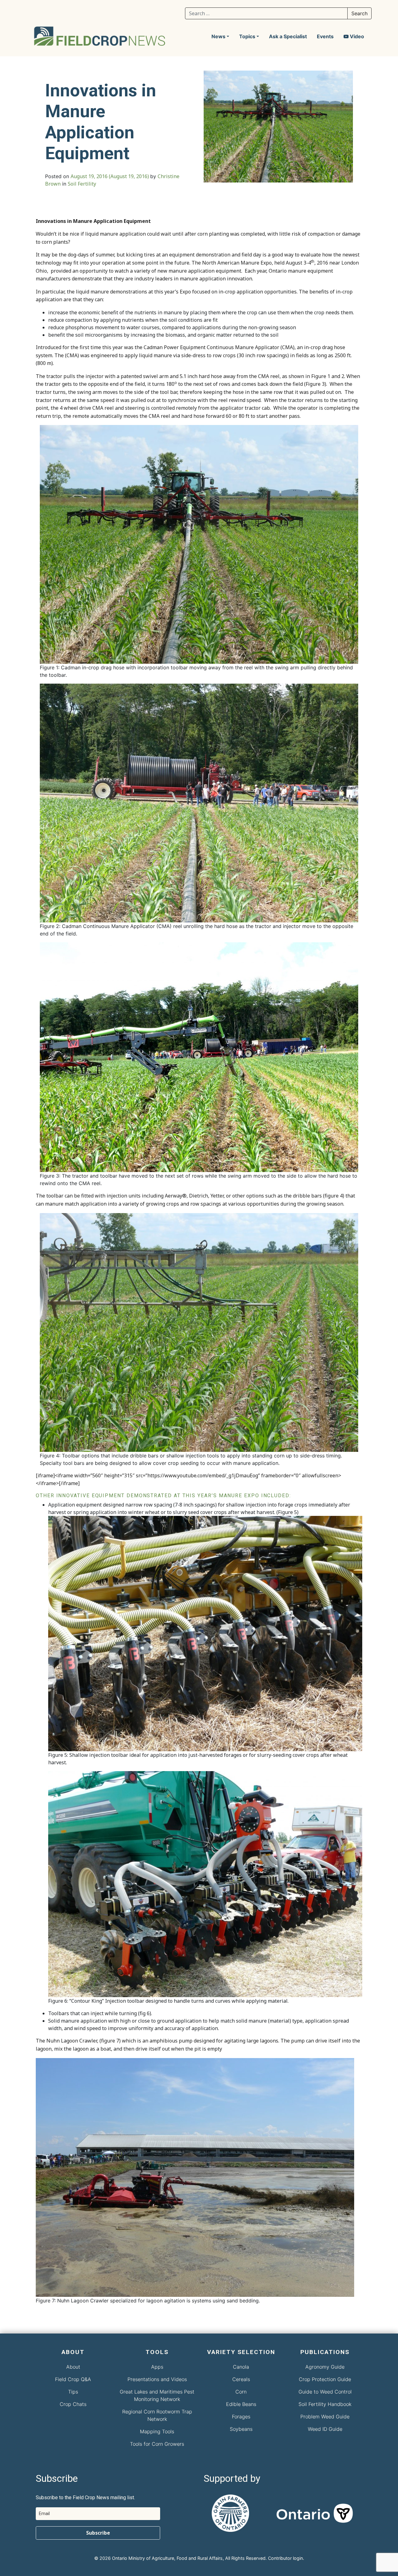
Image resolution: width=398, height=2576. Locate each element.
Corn (241, 2392)
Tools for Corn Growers (157, 2444)
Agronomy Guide (325, 2367)
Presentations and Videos (157, 2379)
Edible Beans (241, 2404)
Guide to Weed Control (325, 2392)
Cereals (241, 2379)
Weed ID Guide (325, 2429)
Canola (241, 2367)
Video (356, 36)
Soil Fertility (82, 184)
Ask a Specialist (288, 36)
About (73, 2367)
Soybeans (241, 2429)
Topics (247, 36)
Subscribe (98, 2533)
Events (325, 36)
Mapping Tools (157, 2431)
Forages (241, 2417)
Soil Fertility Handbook (325, 2404)
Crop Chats (73, 2404)
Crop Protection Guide (325, 2379)
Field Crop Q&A (73, 2379)
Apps (157, 2367)
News (218, 36)
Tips (73, 2392)
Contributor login (285, 2558)
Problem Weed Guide (325, 2417)
